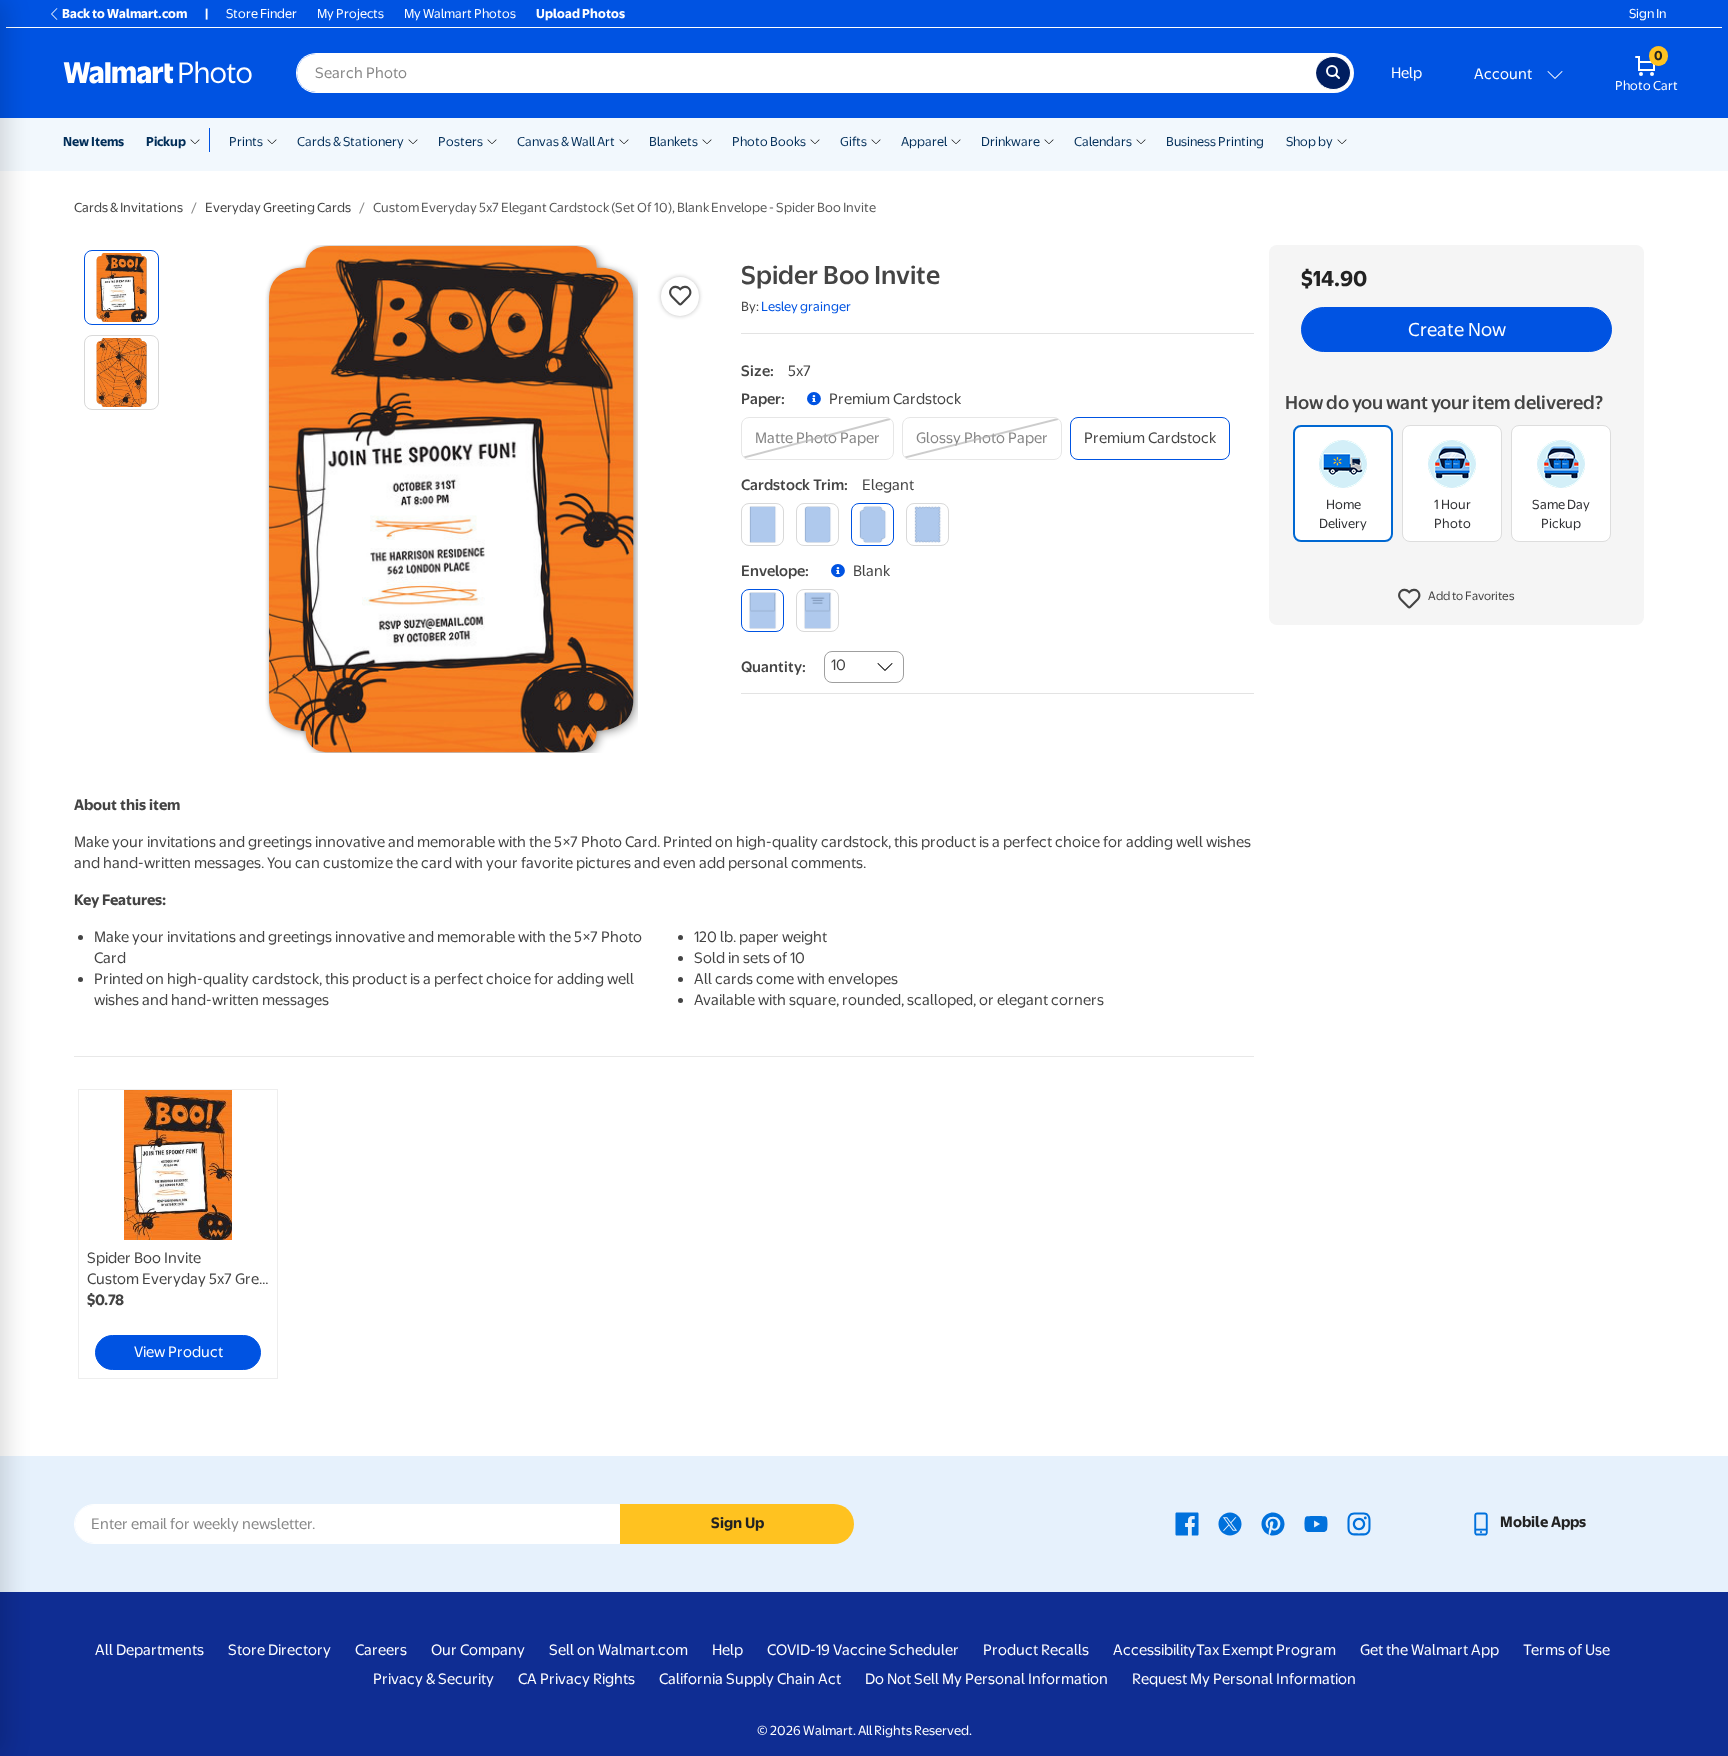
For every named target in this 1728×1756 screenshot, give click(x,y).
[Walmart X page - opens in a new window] (1230, 1522)
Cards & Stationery (350, 141)
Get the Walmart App (1429, 1650)
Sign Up (737, 1523)
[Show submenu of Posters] (492, 140)
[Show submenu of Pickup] (199, 140)
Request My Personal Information (1244, 1679)
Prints (246, 141)
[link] (178, 1234)
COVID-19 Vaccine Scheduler (863, 1650)
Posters (460, 141)
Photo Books (769, 141)
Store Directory (279, 1650)
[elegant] (872, 524)
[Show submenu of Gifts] (876, 140)
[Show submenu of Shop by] (1342, 140)
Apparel (924, 141)
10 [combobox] (838, 665)
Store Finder (261, 13)
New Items (93, 141)
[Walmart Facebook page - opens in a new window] (1187, 1522)
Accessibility (1154, 1650)
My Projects (350, 13)
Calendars (1103, 141)
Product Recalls (1036, 1650)
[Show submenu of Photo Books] (815, 140)
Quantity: (773, 667)
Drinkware (1010, 141)
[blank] (762, 610)
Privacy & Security (433, 1679)
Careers (381, 1650)
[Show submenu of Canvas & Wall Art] (624, 140)
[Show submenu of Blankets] (707, 140)
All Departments (149, 1650)
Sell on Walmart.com (618, 1650)
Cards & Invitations (128, 207)
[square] (762, 524)
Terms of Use (1566, 1650)
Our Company (478, 1650)
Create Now (1457, 330)
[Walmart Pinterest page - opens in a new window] (1273, 1522)
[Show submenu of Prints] (272, 140)
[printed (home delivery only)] (817, 610)
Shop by (1309, 141)
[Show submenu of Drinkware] (1049, 140)
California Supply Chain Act (750, 1679)
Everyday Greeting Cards (278, 207)
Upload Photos (580, 13)
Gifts (853, 141)
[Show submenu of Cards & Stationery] (413, 140)
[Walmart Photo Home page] (158, 73)
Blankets (673, 141)
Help (1406, 73)
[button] (1456, 600)
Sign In (1647, 13)
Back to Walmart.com (124, 13)
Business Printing (1215, 141)
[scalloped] (927, 524)
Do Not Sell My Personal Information (986, 1679)
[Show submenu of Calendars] (1141, 140)
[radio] (121, 287)
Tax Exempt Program (1266, 1650)
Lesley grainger (806, 306)
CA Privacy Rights (576, 1679)
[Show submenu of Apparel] (956, 140)
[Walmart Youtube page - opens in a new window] (1316, 1522)
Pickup (166, 141)
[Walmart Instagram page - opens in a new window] (1359, 1522)
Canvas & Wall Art (566, 141)
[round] (817, 524)
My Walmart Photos (460, 13)
